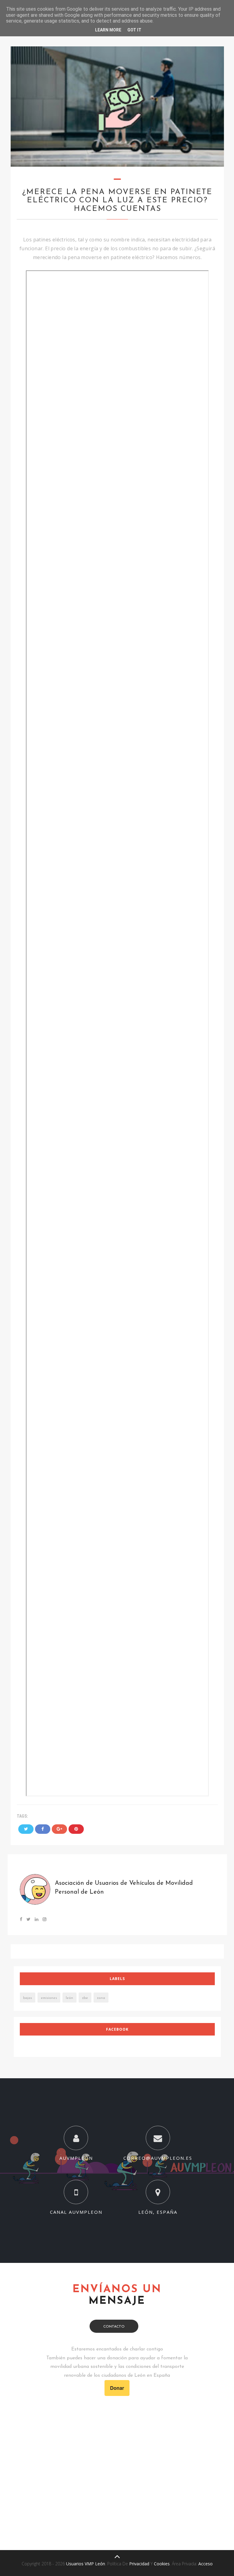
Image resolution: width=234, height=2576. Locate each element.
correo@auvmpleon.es (158, 2158)
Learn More (108, 30)
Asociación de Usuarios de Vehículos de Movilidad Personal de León (124, 1888)
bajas (28, 1998)
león (69, 1998)
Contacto (114, 2327)
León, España (158, 2212)
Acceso (206, 2564)
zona (101, 1998)
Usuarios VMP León (86, 2564)
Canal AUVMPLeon (76, 2212)
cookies (162, 2564)
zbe (85, 1998)
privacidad (139, 2564)
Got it (134, 30)
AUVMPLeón (76, 2158)
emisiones (49, 1998)
